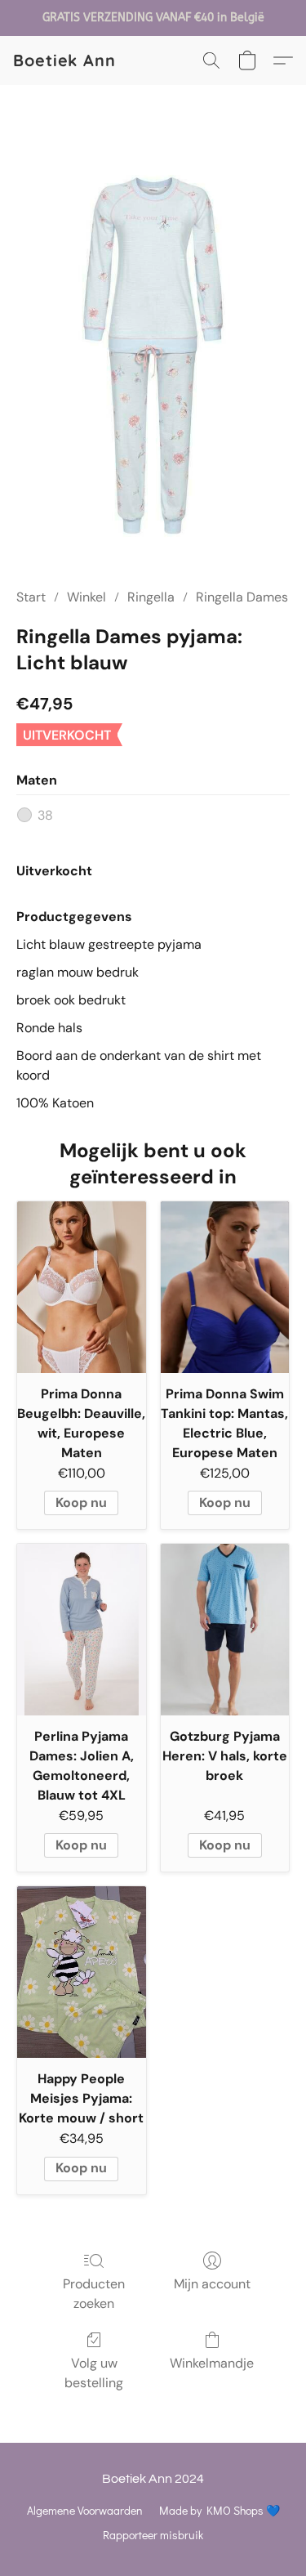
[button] (64, 60)
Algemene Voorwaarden (85, 2510)
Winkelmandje (212, 2363)
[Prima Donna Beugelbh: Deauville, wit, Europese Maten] (82, 1287)
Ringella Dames (242, 597)
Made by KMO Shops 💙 (220, 2510)
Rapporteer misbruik (153, 2535)
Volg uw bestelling (94, 2373)
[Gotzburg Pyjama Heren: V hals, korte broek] (225, 1630)
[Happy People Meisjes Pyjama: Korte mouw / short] (82, 1972)
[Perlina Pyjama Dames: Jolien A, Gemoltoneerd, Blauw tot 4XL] (82, 1630)
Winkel (86, 597)
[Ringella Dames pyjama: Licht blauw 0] (153, 356)
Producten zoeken (94, 2294)
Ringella (151, 597)
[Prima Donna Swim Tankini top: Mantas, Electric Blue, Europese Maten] (225, 1287)
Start (31, 597)
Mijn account (212, 2284)
